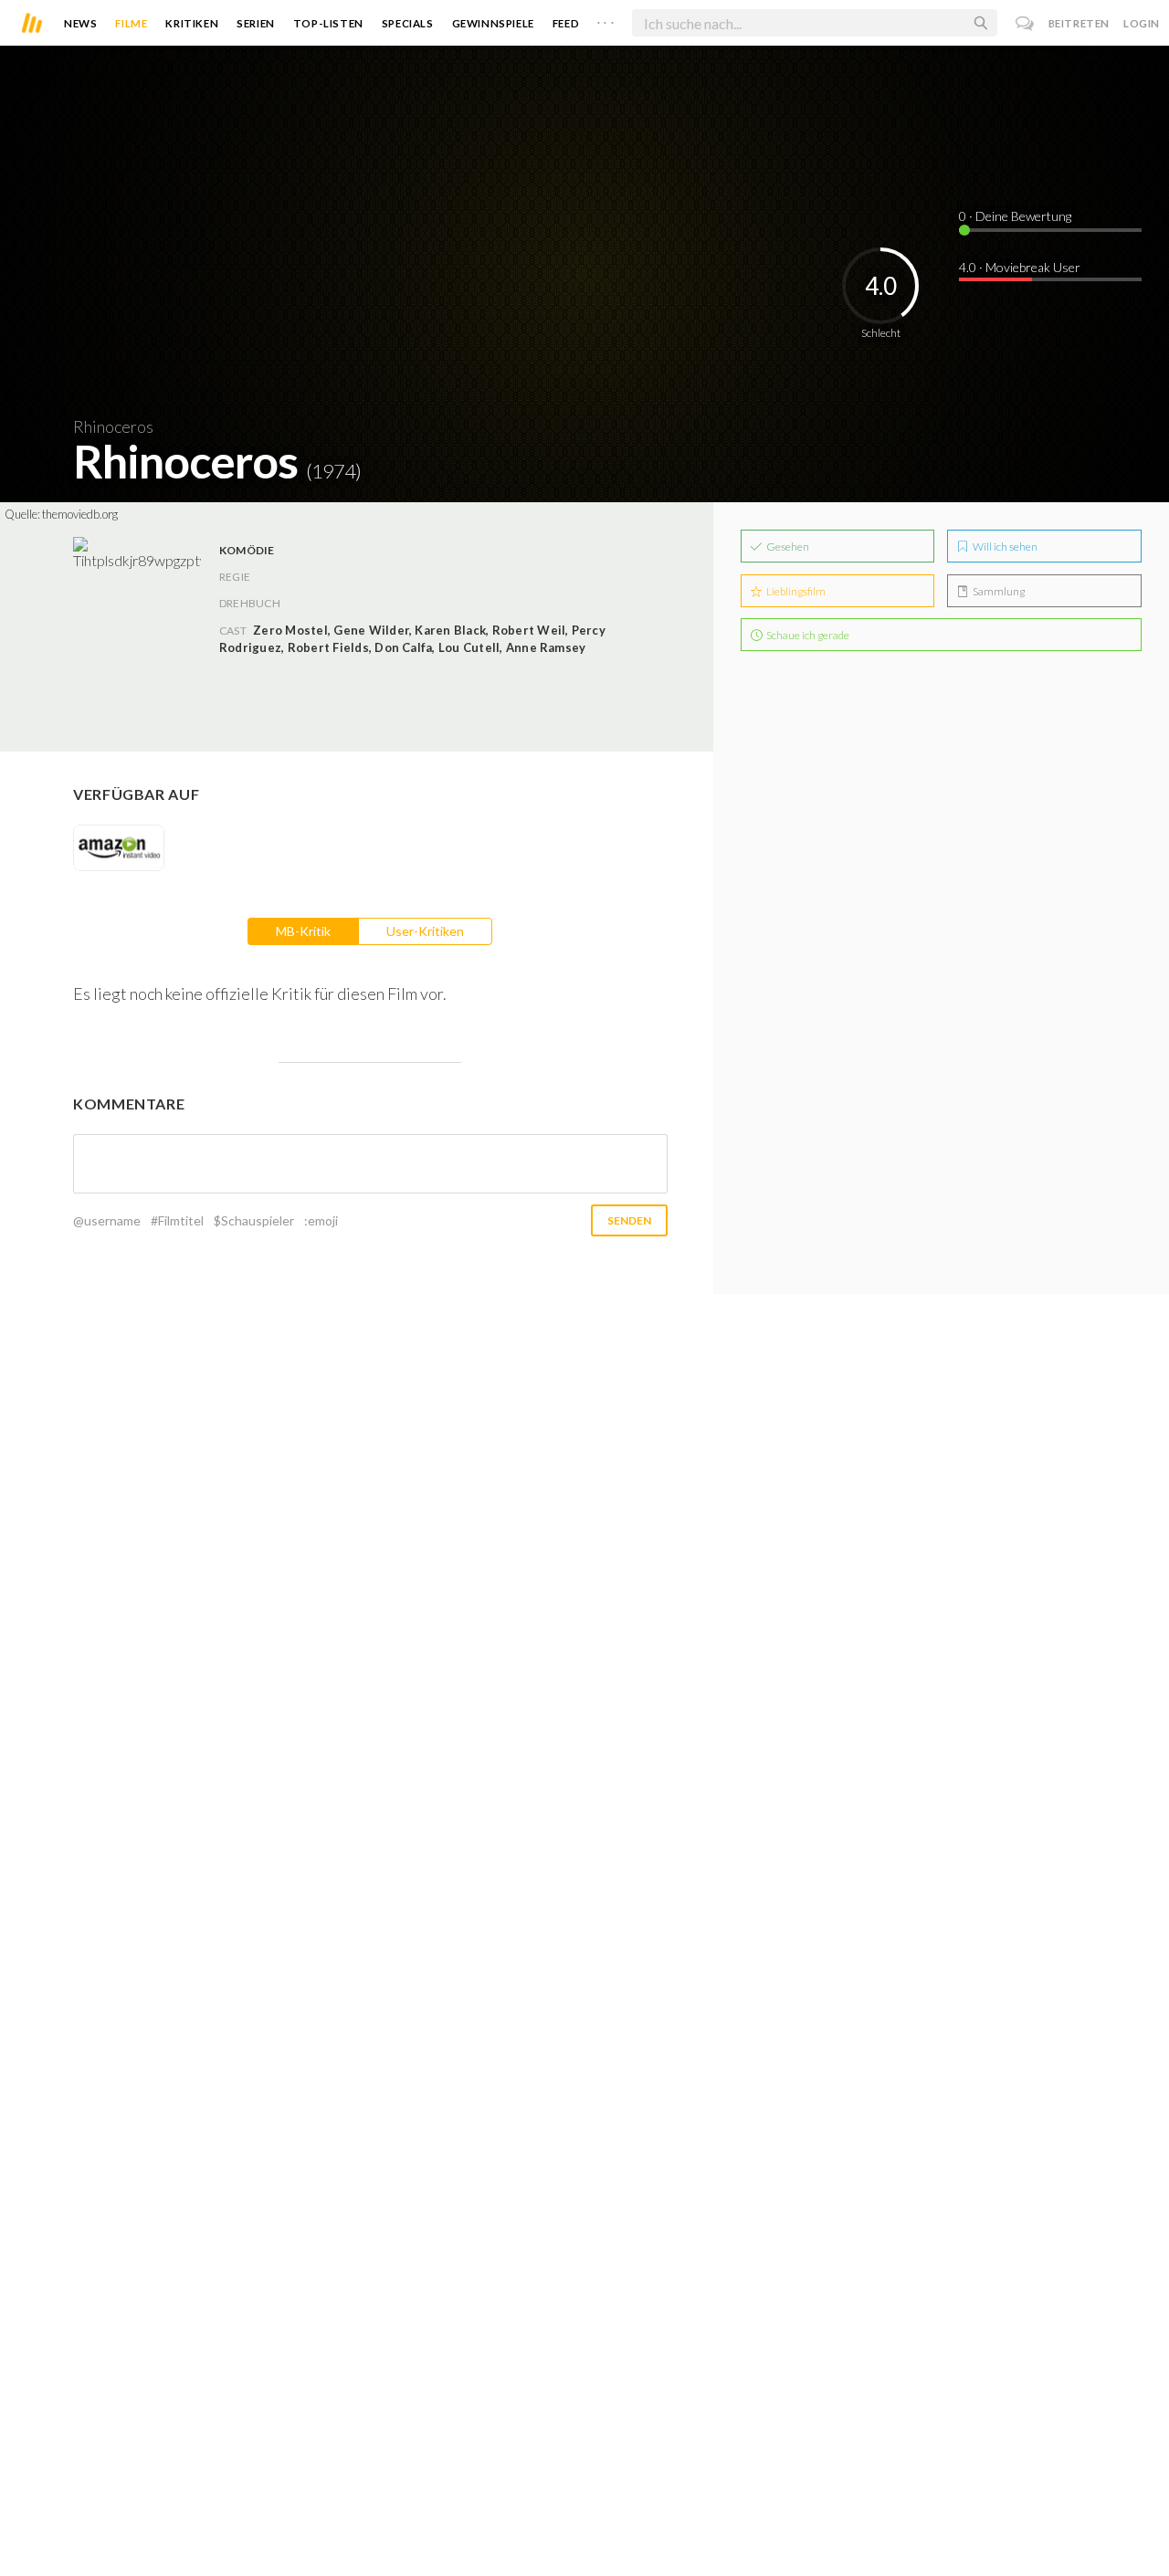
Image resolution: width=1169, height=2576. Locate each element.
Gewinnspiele (493, 23)
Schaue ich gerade (807, 635)
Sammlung (998, 591)
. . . (606, 19)
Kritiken (192, 23)
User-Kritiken (425, 931)
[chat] (1025, 23)
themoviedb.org (80, 514)
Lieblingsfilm (795, 591)
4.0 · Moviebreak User (1020, 267)
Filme (131, 23)
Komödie (247, 550)
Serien (256, 23)
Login (1142, 23)
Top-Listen (328, 23)
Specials (408, 23)
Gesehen (787, 547)
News (80, 23)
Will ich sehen (1004, 547)
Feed (566, 23)
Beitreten (1079, 23)
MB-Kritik (303, 931)
